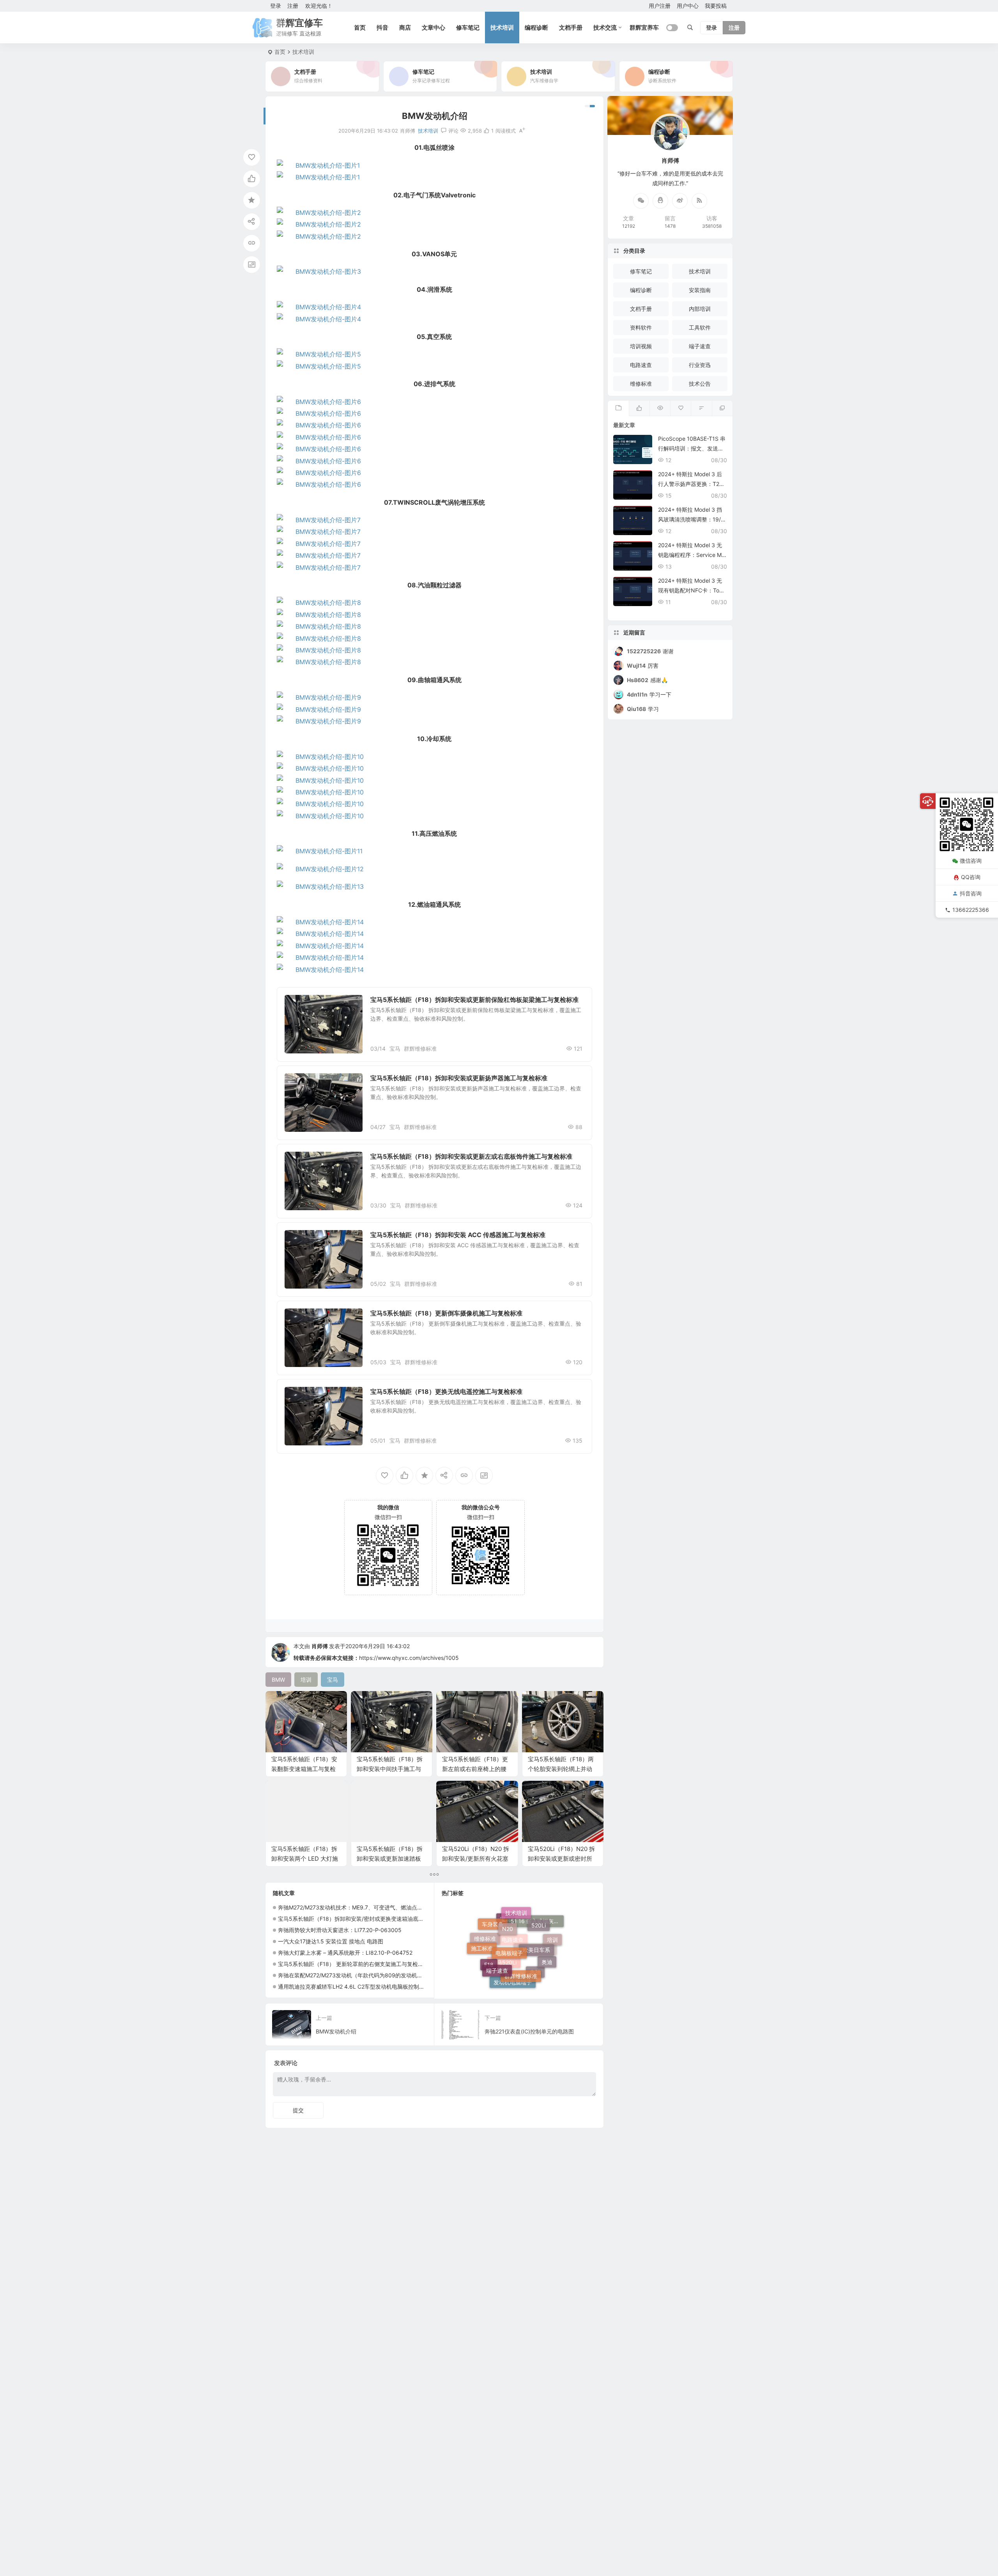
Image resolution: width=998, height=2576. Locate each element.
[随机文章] (701, 408)
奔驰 (535, 1953)
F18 (489, 1951)
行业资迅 (700, 365)
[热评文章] (680, 408)
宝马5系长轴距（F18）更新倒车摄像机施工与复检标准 (446, 1313)
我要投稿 (716, 6)
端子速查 (497, 1922)
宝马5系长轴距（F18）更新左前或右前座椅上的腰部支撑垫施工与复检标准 (475, 1769)
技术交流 (605, 27)
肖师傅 (320, 1646)
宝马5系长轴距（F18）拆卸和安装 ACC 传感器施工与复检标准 (458, 1235)
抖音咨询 (971, 893)
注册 (293, 6)
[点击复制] (660, 201)
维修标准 (301, 1004)
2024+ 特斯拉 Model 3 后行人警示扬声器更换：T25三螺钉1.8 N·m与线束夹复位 (692, 484)
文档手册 (571, 27)
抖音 (382, 27)
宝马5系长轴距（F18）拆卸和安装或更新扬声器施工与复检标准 (459, 1078)
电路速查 (513, 1981)
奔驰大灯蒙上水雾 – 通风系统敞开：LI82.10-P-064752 (345, 1953)
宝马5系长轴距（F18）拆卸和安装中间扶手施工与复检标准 (390, 1769)
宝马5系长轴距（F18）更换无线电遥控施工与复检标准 (446, 1392)
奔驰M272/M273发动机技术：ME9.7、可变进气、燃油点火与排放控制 (364, 1907)
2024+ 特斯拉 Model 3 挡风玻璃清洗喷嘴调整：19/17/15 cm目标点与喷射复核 (691, 519)
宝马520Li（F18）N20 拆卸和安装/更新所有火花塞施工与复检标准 (476, 1859)
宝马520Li (504, 1971)
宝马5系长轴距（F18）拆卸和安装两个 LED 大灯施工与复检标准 (305, 1859)
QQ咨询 (971, 877)
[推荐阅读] (722, 408)
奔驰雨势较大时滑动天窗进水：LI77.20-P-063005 (340, 1930)
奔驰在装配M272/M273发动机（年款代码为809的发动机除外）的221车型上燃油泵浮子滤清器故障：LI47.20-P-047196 (424, 1975)
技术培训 (502, 27)
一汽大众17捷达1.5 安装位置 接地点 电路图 (331, 1941)
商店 (405, 27)
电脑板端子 (509, 1912)
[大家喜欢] (639, 408)
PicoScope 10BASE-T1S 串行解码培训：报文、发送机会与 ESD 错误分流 (692, 448)
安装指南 (700, 290)
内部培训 (700, 309)
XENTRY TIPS (535, 1972)
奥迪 (547, 1935)
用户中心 (688, 6)
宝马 (395, 1049)
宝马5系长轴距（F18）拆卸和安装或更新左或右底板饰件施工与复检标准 (471, 1156)
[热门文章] (660, 408)
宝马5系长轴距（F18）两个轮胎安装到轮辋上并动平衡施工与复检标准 (561, 1769)
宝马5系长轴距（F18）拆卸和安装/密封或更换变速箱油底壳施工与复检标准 (370, 1919)
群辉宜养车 (644, 27)
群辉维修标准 (420, 1049)
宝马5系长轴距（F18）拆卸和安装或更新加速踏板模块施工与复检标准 (390, 1859)
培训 (552, 1956)
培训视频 (641, 346)
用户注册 (660, 6)
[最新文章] (618, 408)
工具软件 (700, 327)
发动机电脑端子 (513, 1947)
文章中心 (434, 27)
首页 (360, 27)
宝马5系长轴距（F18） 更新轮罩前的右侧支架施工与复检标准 (353, 1964)
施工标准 (482, 1933)
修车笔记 (468, 27)
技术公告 (700, 384)
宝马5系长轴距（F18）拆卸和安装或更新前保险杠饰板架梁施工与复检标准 (474, 1000)
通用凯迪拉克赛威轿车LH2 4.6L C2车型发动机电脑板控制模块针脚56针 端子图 (375, 1987)
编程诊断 (536, 27)
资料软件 (641, 327)
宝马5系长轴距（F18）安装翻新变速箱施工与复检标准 (304, 1769)
